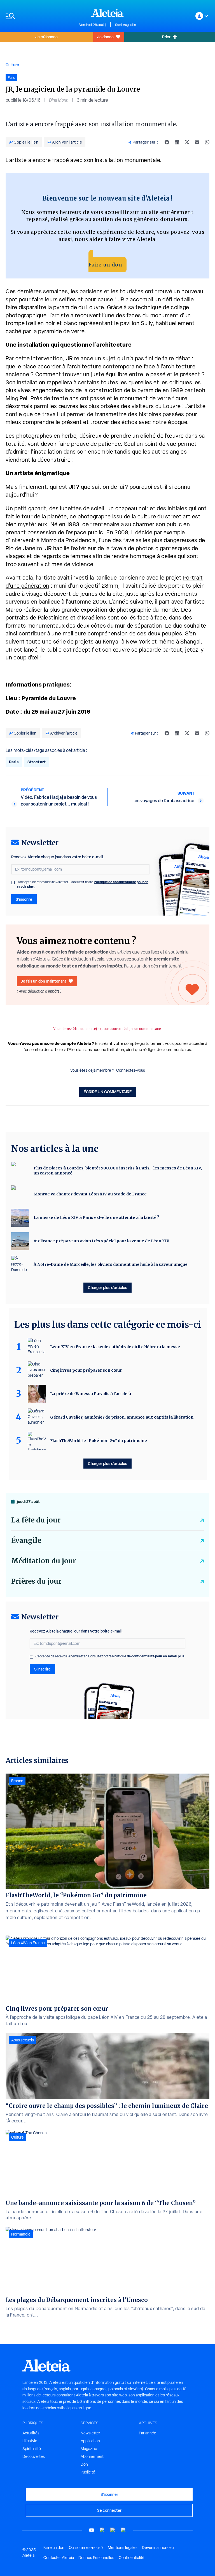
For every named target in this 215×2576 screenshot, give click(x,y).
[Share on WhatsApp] (207, 142)
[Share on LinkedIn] (177, 142)
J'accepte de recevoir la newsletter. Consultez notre (83, 884)
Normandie (21, 2234)
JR (70, 358)
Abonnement (92, 2456)
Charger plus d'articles (107, 1287)
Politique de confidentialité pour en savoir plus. (149, 1656)
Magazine (89, 2449)
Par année (148, 2433)
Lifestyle (30, 2441)
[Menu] (40, 16)
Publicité (88, 2472)
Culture (12, 65)
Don (84, 2464)
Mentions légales (123, 2548)
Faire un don (105, 265)
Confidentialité (132, 2558)
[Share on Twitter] (187, 142)
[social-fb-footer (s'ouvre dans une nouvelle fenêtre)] (102, 2530)
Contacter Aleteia (59, 2558)
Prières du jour (36, 1581)
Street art (37, 762)
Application (90, 2441)
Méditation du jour (44, 1561)
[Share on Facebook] (167, 142)
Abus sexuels (23, 2040)
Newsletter (90, 2433)
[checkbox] (13, 883)
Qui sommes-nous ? (86, 2548)
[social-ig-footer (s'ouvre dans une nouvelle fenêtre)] (123, 2530)
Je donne (105, 37)
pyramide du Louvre (78, 307)
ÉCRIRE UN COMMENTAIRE (108, 1092)
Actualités (31, 2433)
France (17, 1781)
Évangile (26, 1540)
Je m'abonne (46, 37)
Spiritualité (32, 2449)
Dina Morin (59, 100)
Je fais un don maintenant (44, 981)
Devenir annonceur (158, 2548)
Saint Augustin (125, 25)
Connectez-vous (131, 1070)
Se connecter (109, 2510)
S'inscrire (24, 899)
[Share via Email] (197, 142)
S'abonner (109, 2494)
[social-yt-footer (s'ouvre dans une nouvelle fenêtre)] (92, 2530)
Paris (14, 762)
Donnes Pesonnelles (96, 2558)
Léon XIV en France (28, 1943)
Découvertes (34, 2456)
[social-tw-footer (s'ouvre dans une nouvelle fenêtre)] (113, 2530)
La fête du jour (36, 1520)
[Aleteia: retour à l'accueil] (107, 13)
